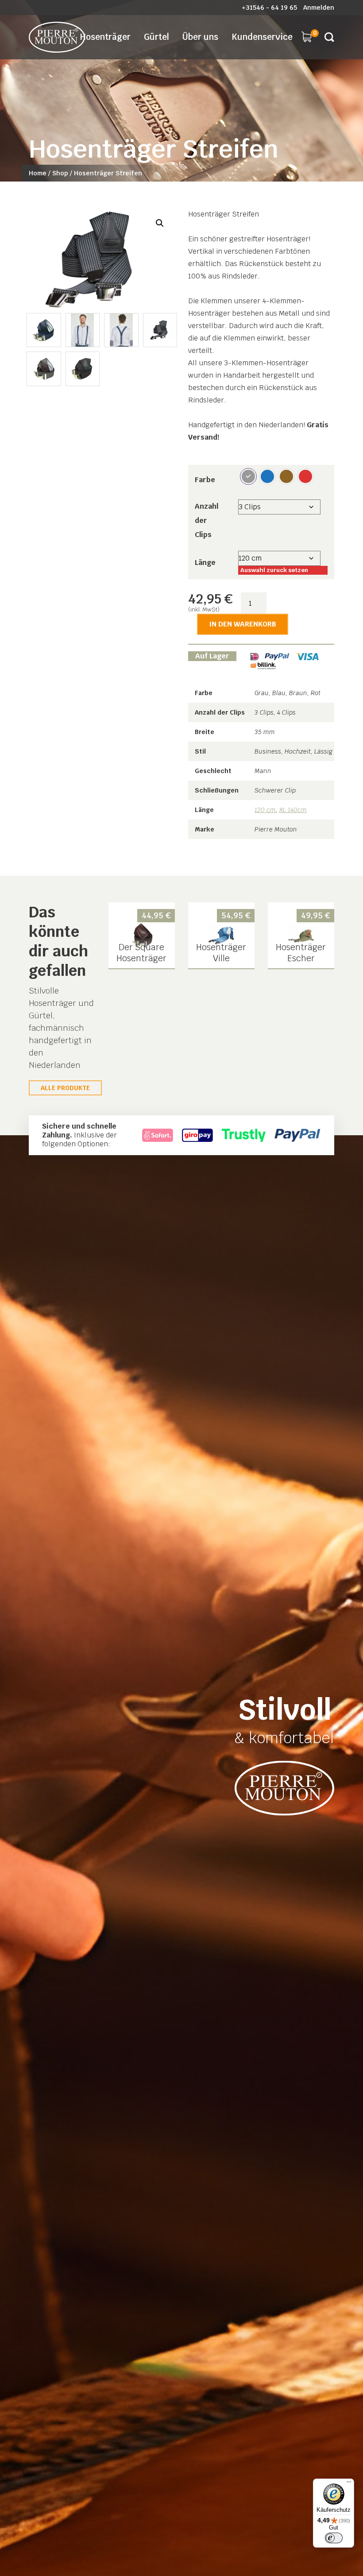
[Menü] (349, 2484)
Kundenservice (262, 37)
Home (38, 173)
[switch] (334, 2538)
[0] (306, 36)
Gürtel (156, 37)
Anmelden (319, 8)
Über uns (200, 37)
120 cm (265, 810)
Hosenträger (105, 37)
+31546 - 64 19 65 (269, 8)
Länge (205, 563)
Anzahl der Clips (207, 520)
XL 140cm (293, 810)
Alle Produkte (65, 1088)
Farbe (205, 480)
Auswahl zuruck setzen (274, 570)
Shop (60, 173)
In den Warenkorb (243, 624)
